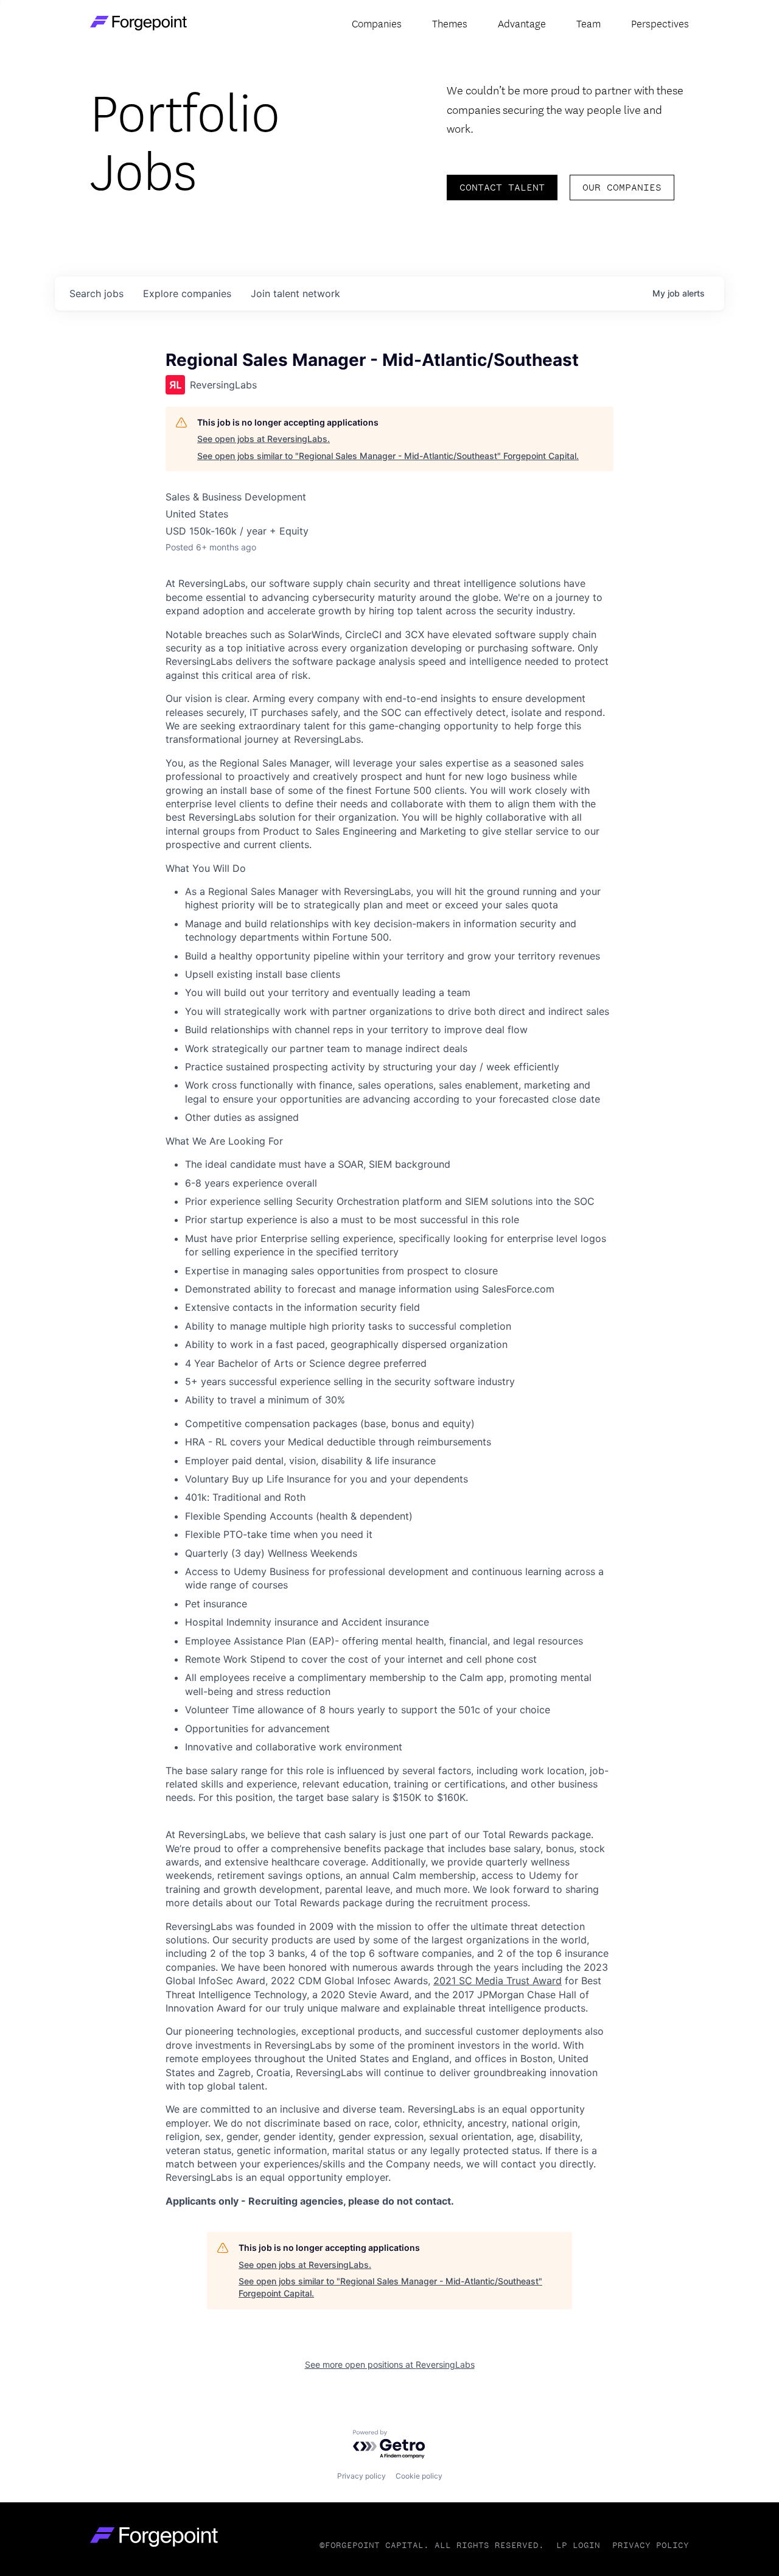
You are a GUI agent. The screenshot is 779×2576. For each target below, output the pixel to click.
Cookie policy (419, 2476)
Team (589, 23)
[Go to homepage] (154, 2537)
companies (187, 293)
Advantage (522, 23)
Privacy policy (362, 2476)
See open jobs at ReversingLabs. (264, 439)
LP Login (578, 2545)
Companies (377, 23)
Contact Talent (502, 187)
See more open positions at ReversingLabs (390, 2364)
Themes (450, 23)
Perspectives (660, 23)
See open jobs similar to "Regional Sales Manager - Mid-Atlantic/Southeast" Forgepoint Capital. (388, 456)
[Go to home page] (138, 23)
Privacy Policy (651, 2545)
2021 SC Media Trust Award (498, 1981)
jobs (96, 293)
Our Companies (622, 187)
